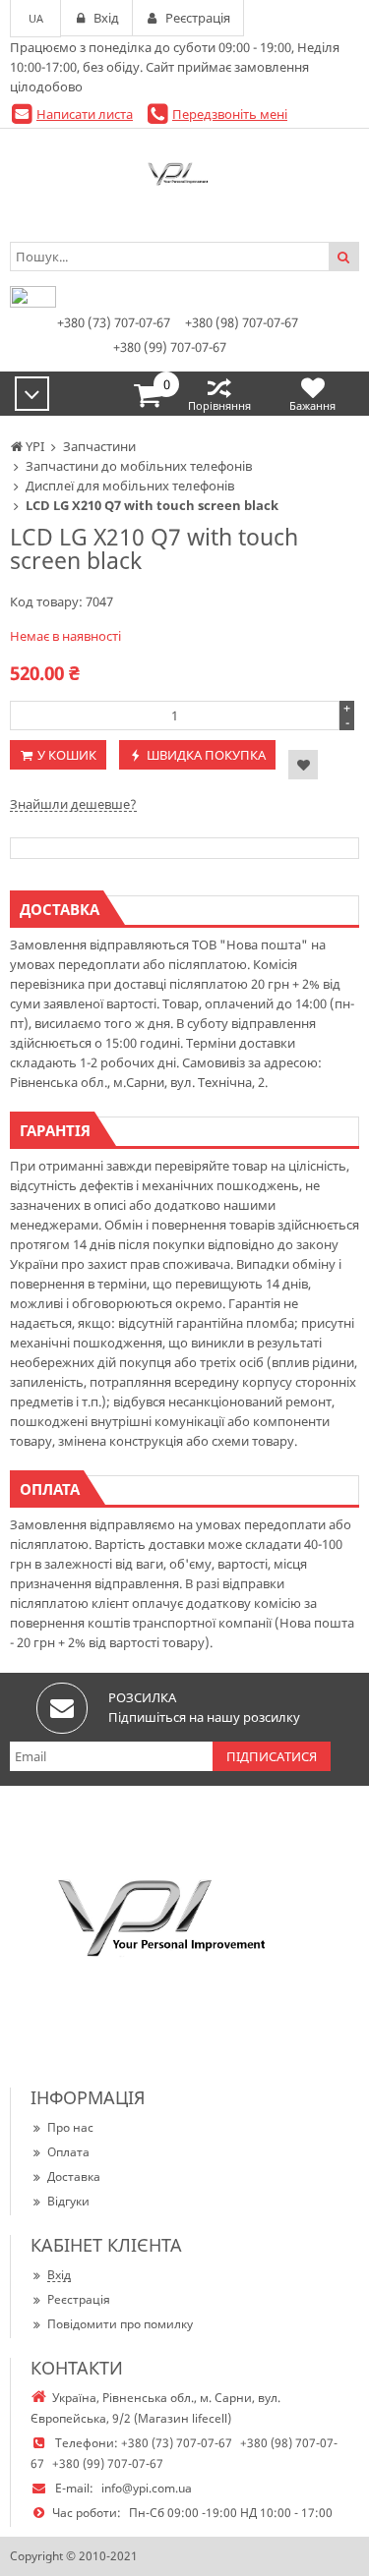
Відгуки (68, 2201)
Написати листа (85, 114)
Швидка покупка (206, 755)
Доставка (74, 2176)
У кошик (67, 755)
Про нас (70, 2127)
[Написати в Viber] (33, 303)
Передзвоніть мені (230, 114)
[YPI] (184, 178)
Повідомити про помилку (120, 2324)
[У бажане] (303, 765)
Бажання (312, 405)
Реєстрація (79, 2299)
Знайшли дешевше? (73, 804)
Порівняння (219, 405)
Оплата (68, 2152)
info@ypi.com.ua (147, 2488)
